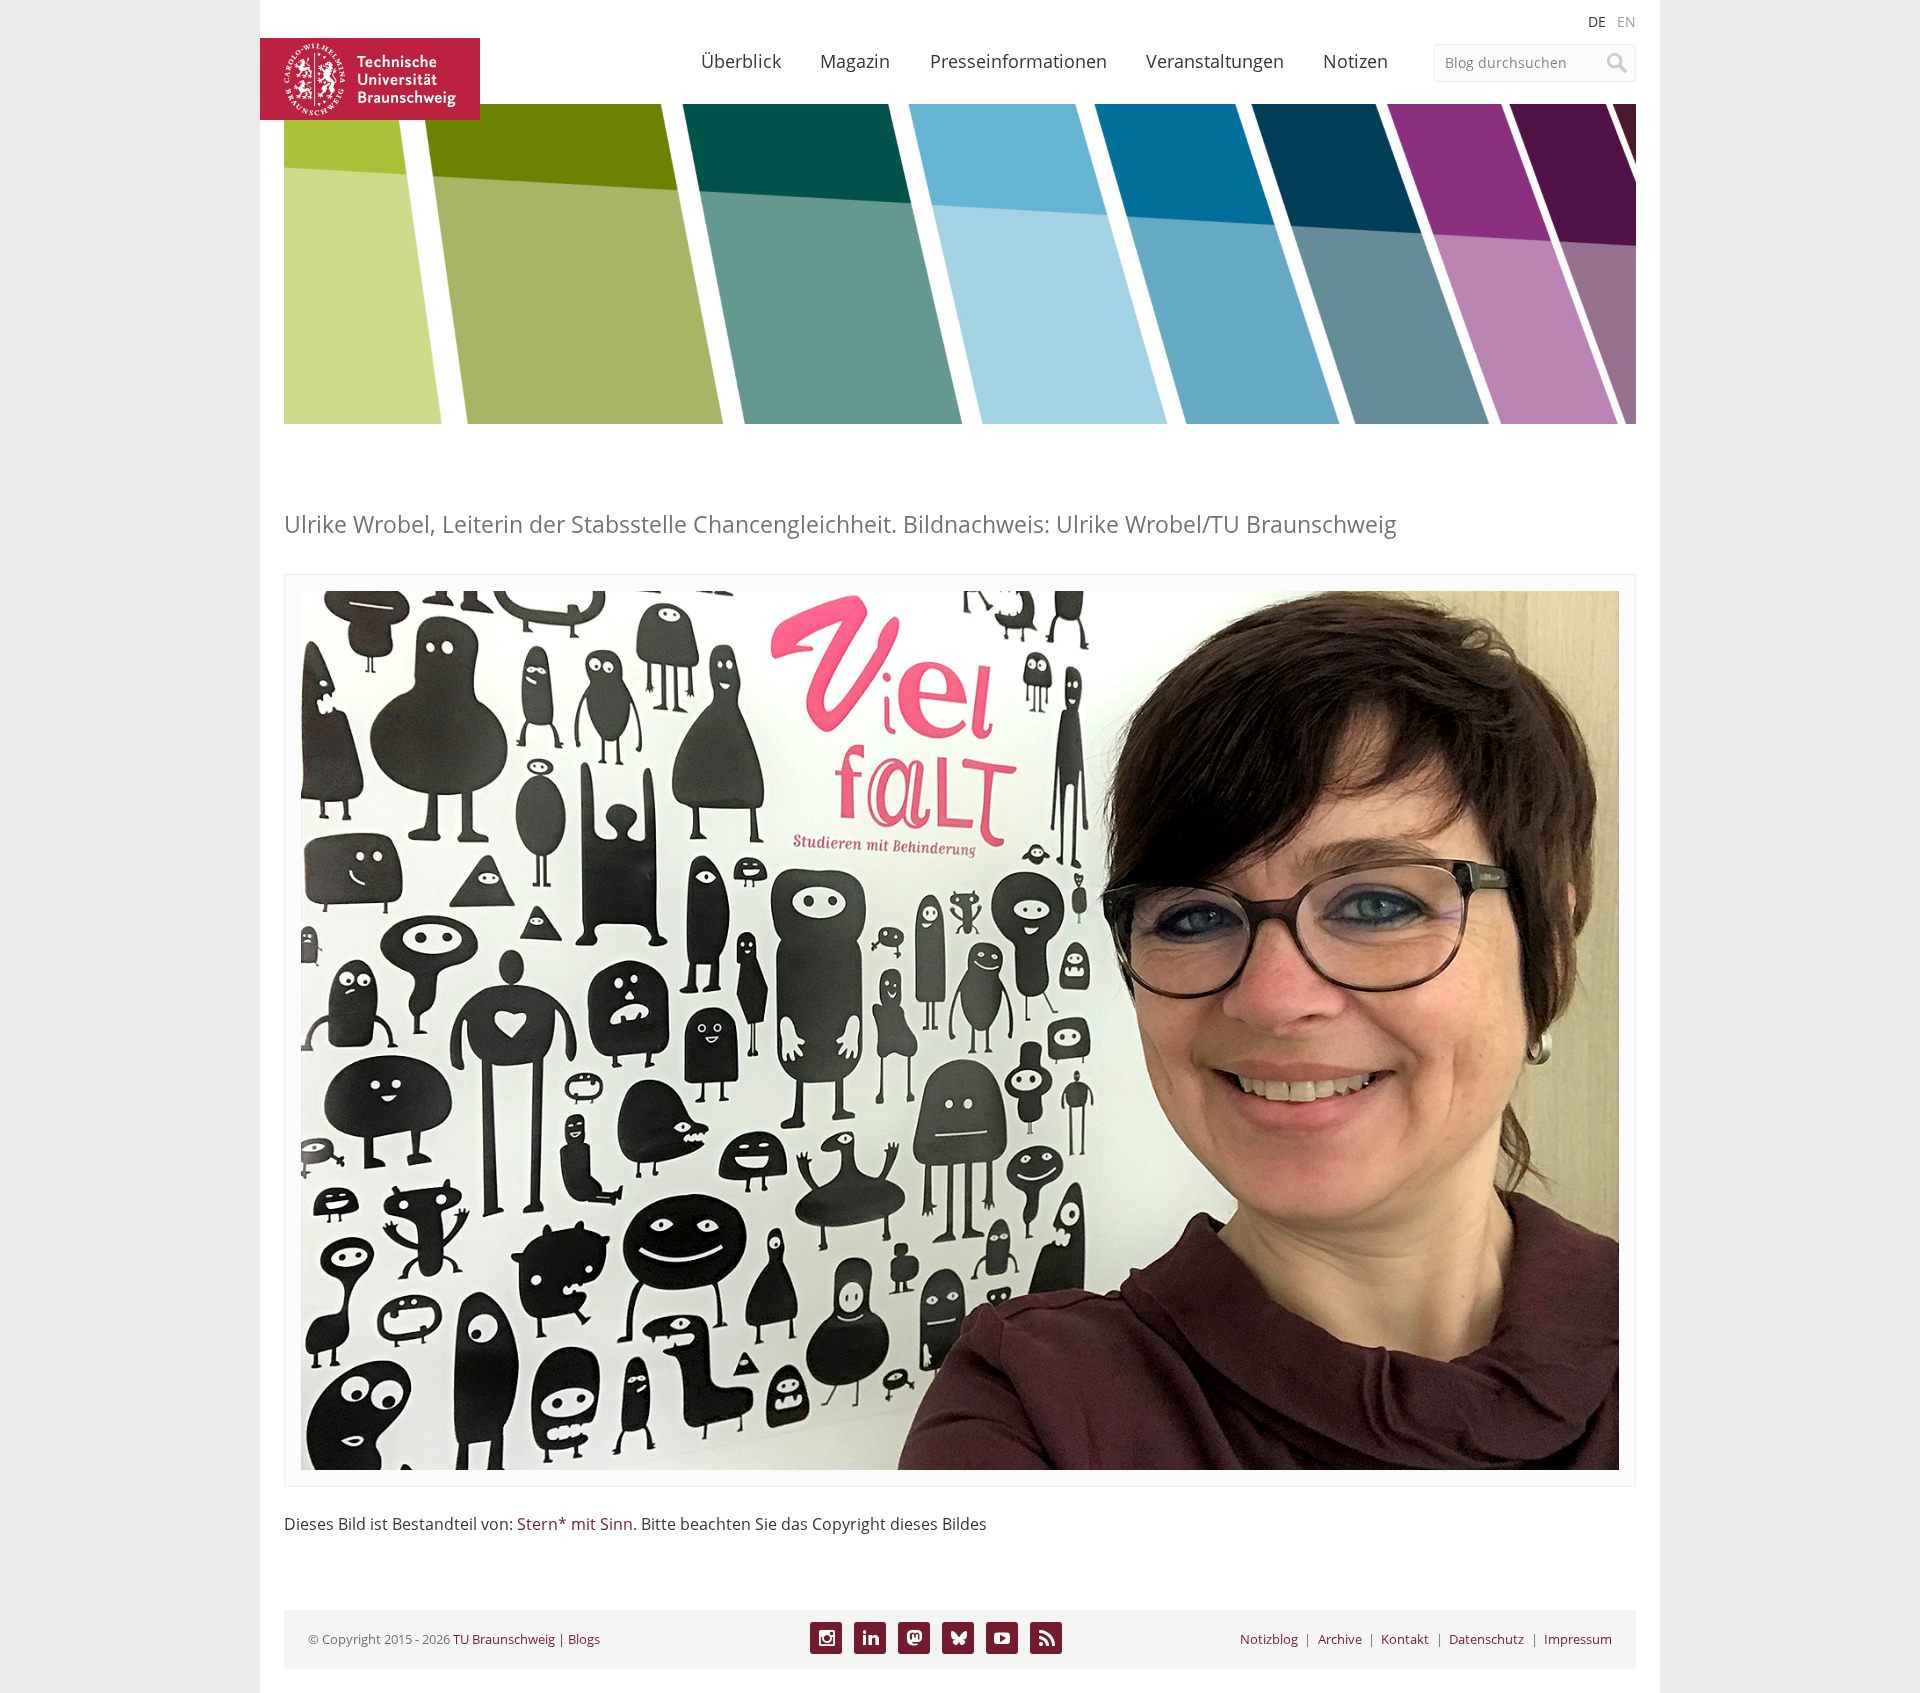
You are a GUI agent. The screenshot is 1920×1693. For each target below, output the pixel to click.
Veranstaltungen (1215, 61)
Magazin (855, 61)
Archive (1340, 1639)
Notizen (1355, 61)
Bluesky (958, 1638)
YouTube (1002, 1638)
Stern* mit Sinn (575, 1524)
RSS (1046, 1638)
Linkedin (870, 1638)
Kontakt (1405, 1639)
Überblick (741, 61)
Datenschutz (1486, 1639)
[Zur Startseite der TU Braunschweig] (370, 77)
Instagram (826, 1638)
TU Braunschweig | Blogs (526, 1639)
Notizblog (1269, 1639)
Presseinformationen (1018, 61)
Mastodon (914, 1638)
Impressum (1578, 1639)
